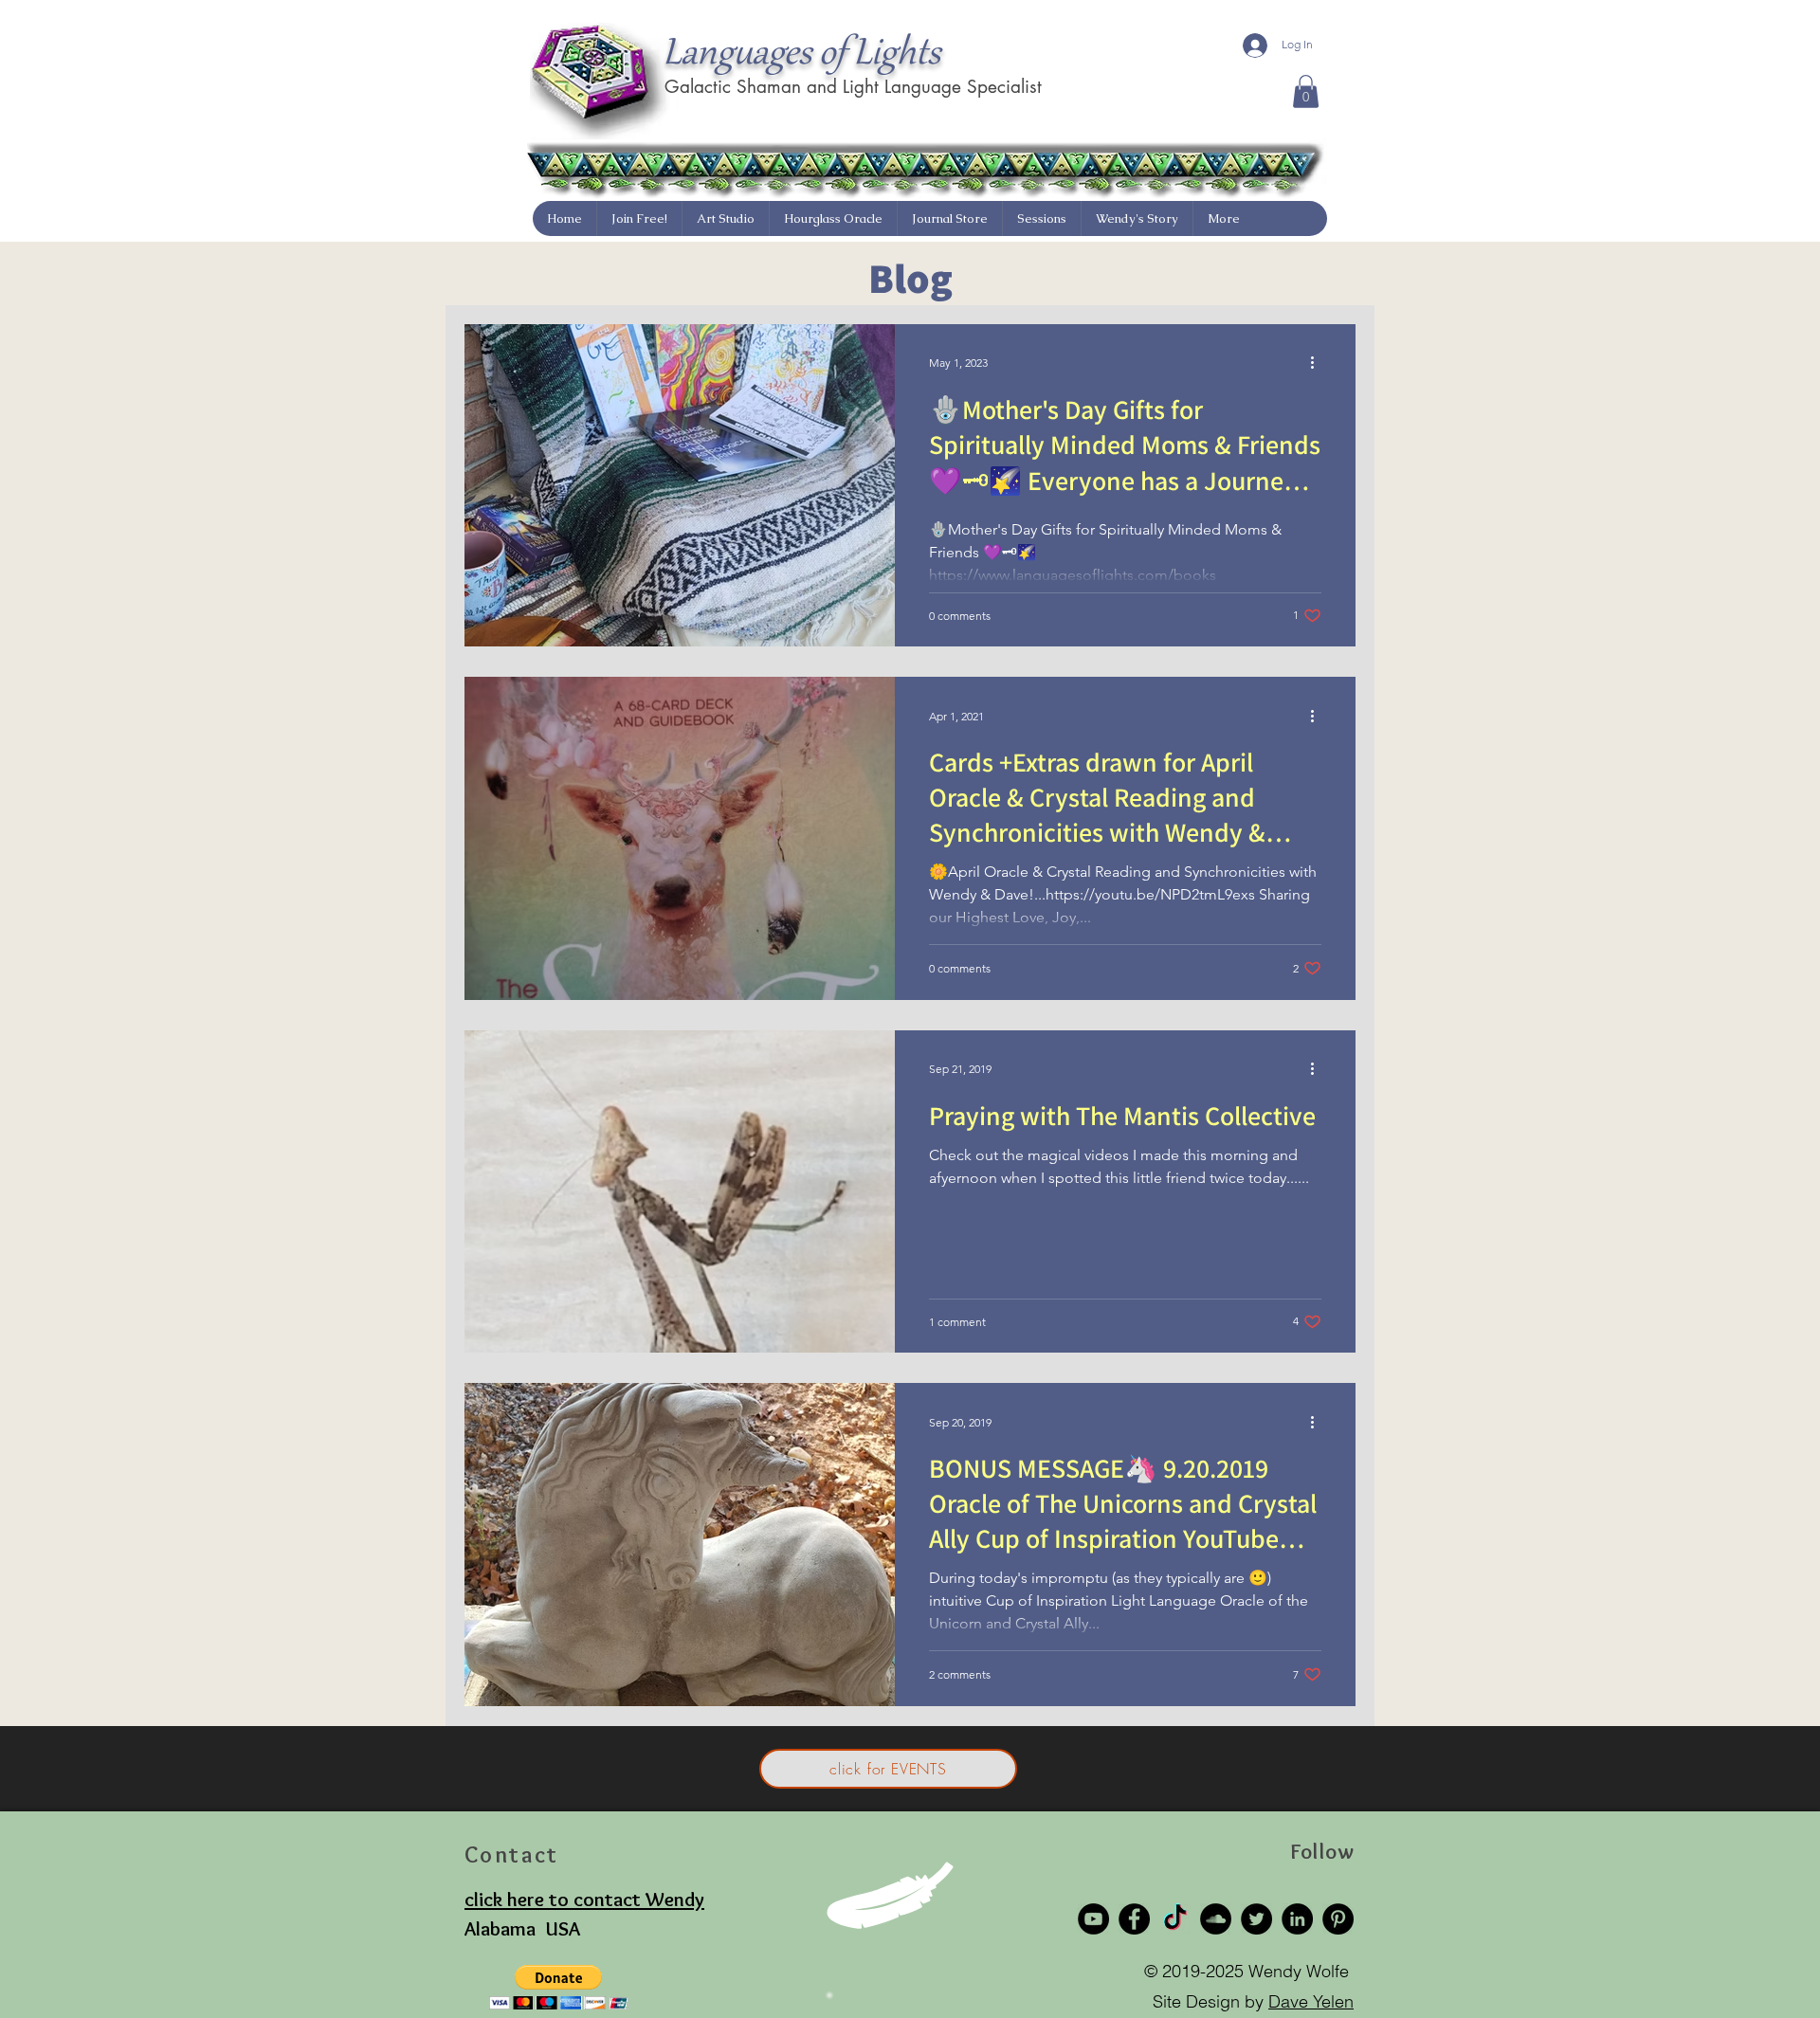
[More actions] (1319, 363)
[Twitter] (1256, 1919)
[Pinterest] (1338, 1919)
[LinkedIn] (1297, 1919)
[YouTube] (1093, 1919)
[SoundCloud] (1216, 1919)
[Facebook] (1134, 1919)
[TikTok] (1175, 1919)
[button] (1306, 91)
